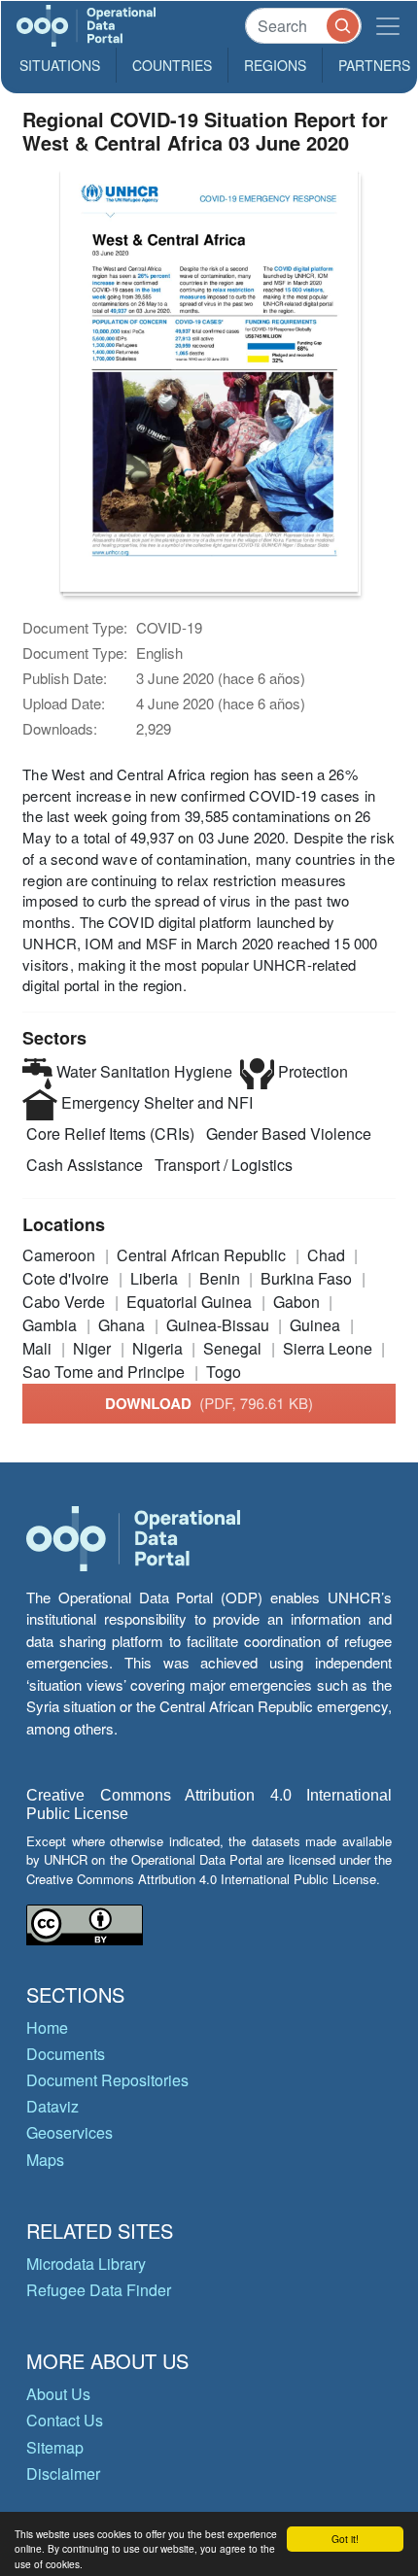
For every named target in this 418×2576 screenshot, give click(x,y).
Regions (275, 65)
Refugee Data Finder (99, 2290)
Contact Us (65, 2420)
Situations (60, 65)
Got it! (345, 2539)
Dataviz (52, 2106)
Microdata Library (86, 2264)
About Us (58, 2394)
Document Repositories (107, 2080)
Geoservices (70, 2132)
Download (209, 1403)
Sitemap (55, 2447)
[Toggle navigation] (388, 26)
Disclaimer (63, 2473)
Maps (45, 2160)
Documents (66, 2054)
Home (47, 2027)
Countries (172, 65)
